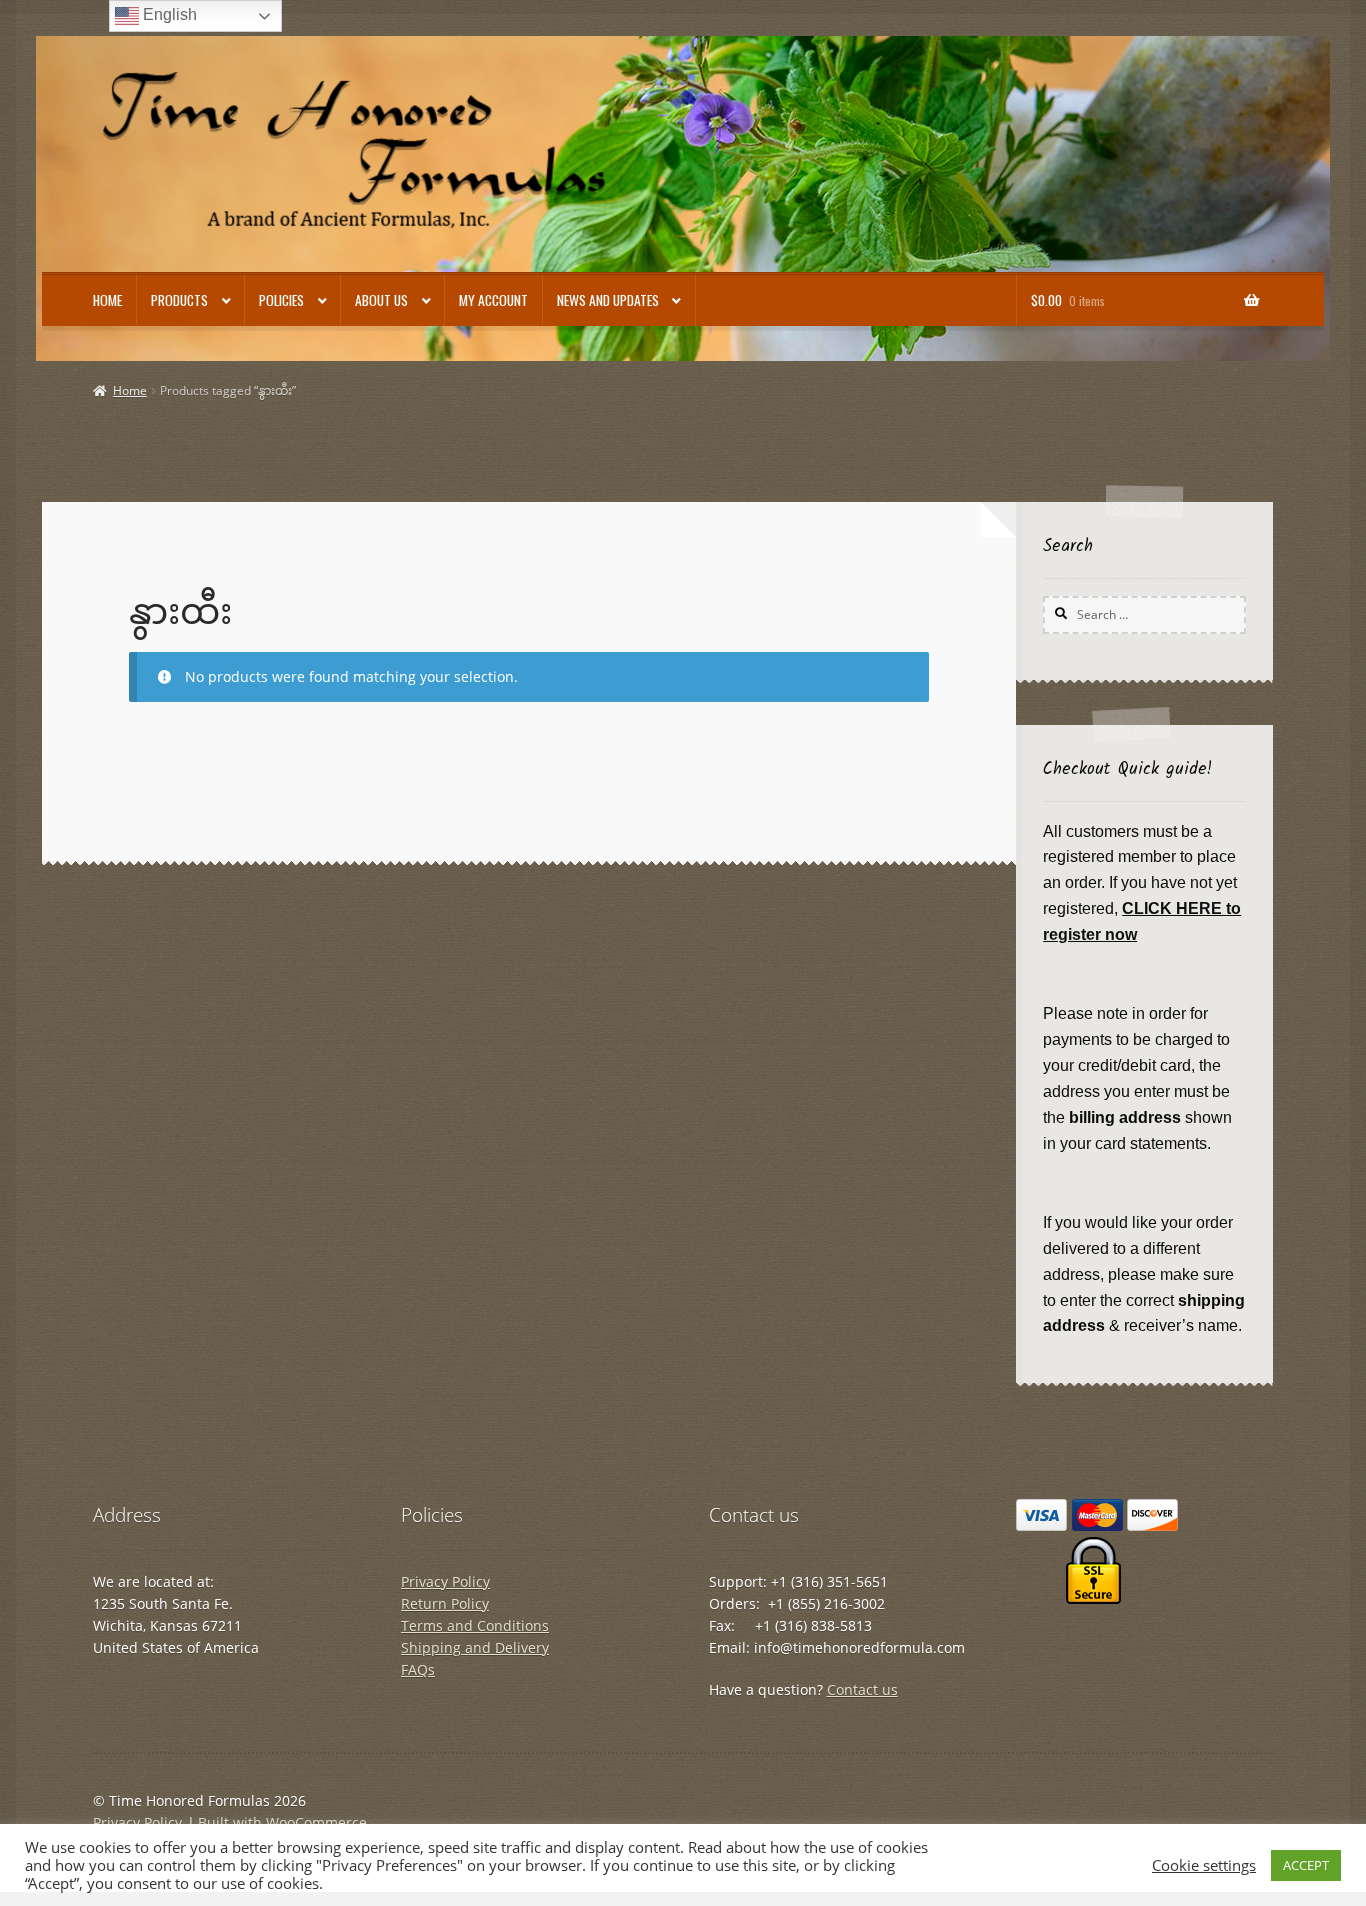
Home (107, 300)
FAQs (418, 1669)
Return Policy (445, 1603)
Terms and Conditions (475, 1625)
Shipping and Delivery (475, 1647)
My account (493, 300)
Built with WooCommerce (282, 1822)
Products (179, 300)
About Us (381, 300)
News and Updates (608, 300)
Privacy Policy (445, 1581)
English (168, 14)
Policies (281, 300)
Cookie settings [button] (1204, 1865)
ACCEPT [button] (1306, 1865)
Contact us (862, 1689)
